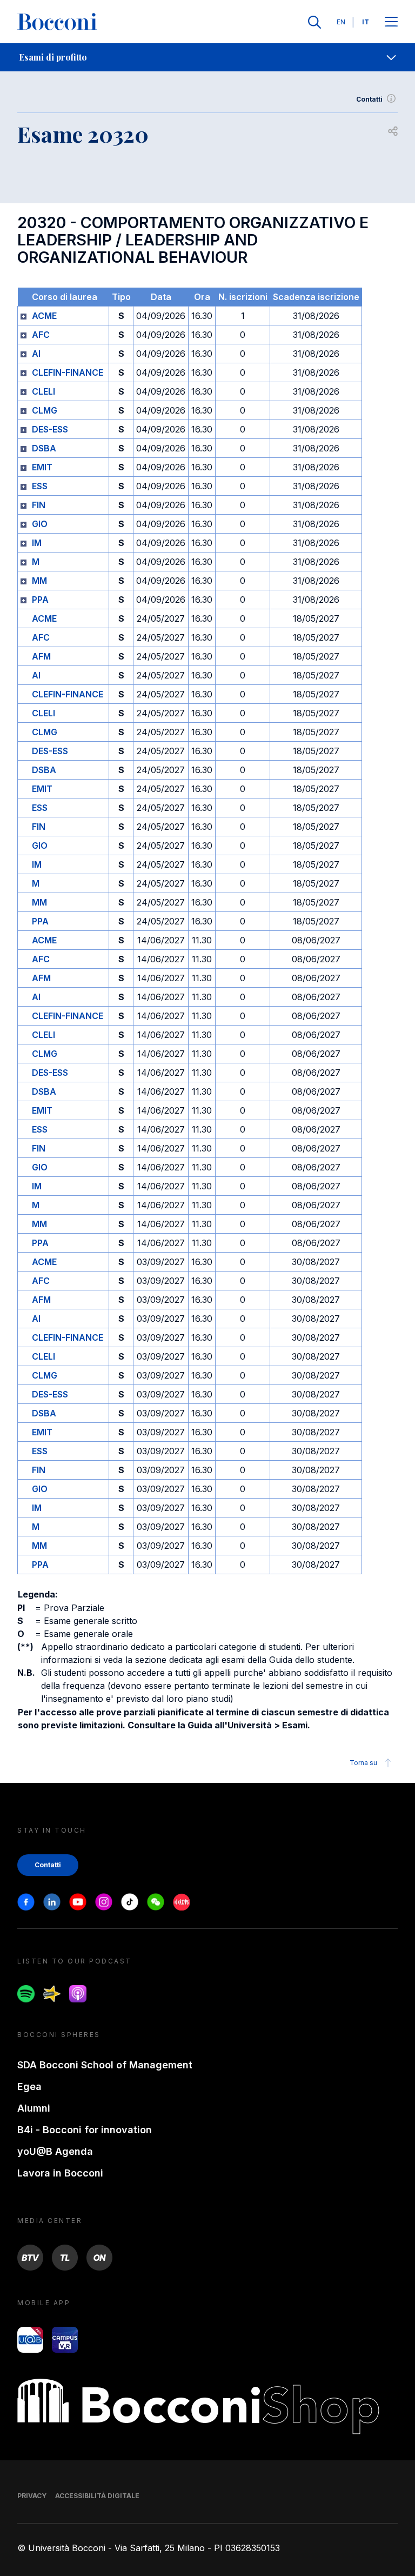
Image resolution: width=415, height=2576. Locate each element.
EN (341, 22)
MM (39, 581)
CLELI (43, 391)
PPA (40, 600)
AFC (41, 335)
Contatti (369, 99)
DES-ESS (50, 429)
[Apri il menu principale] (391, 22)
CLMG (45, 410)
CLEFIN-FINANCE (68, 372)
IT (366, 22)
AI (36, 354)
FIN (39, 505)
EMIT (42, 467)
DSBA (44, 448)
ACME (44, 316)
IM (37, 543)
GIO (40, 524)
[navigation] (207, 57)
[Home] (57, 22)
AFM (41, 656)
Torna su (363, 1763)
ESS (40, 486)
